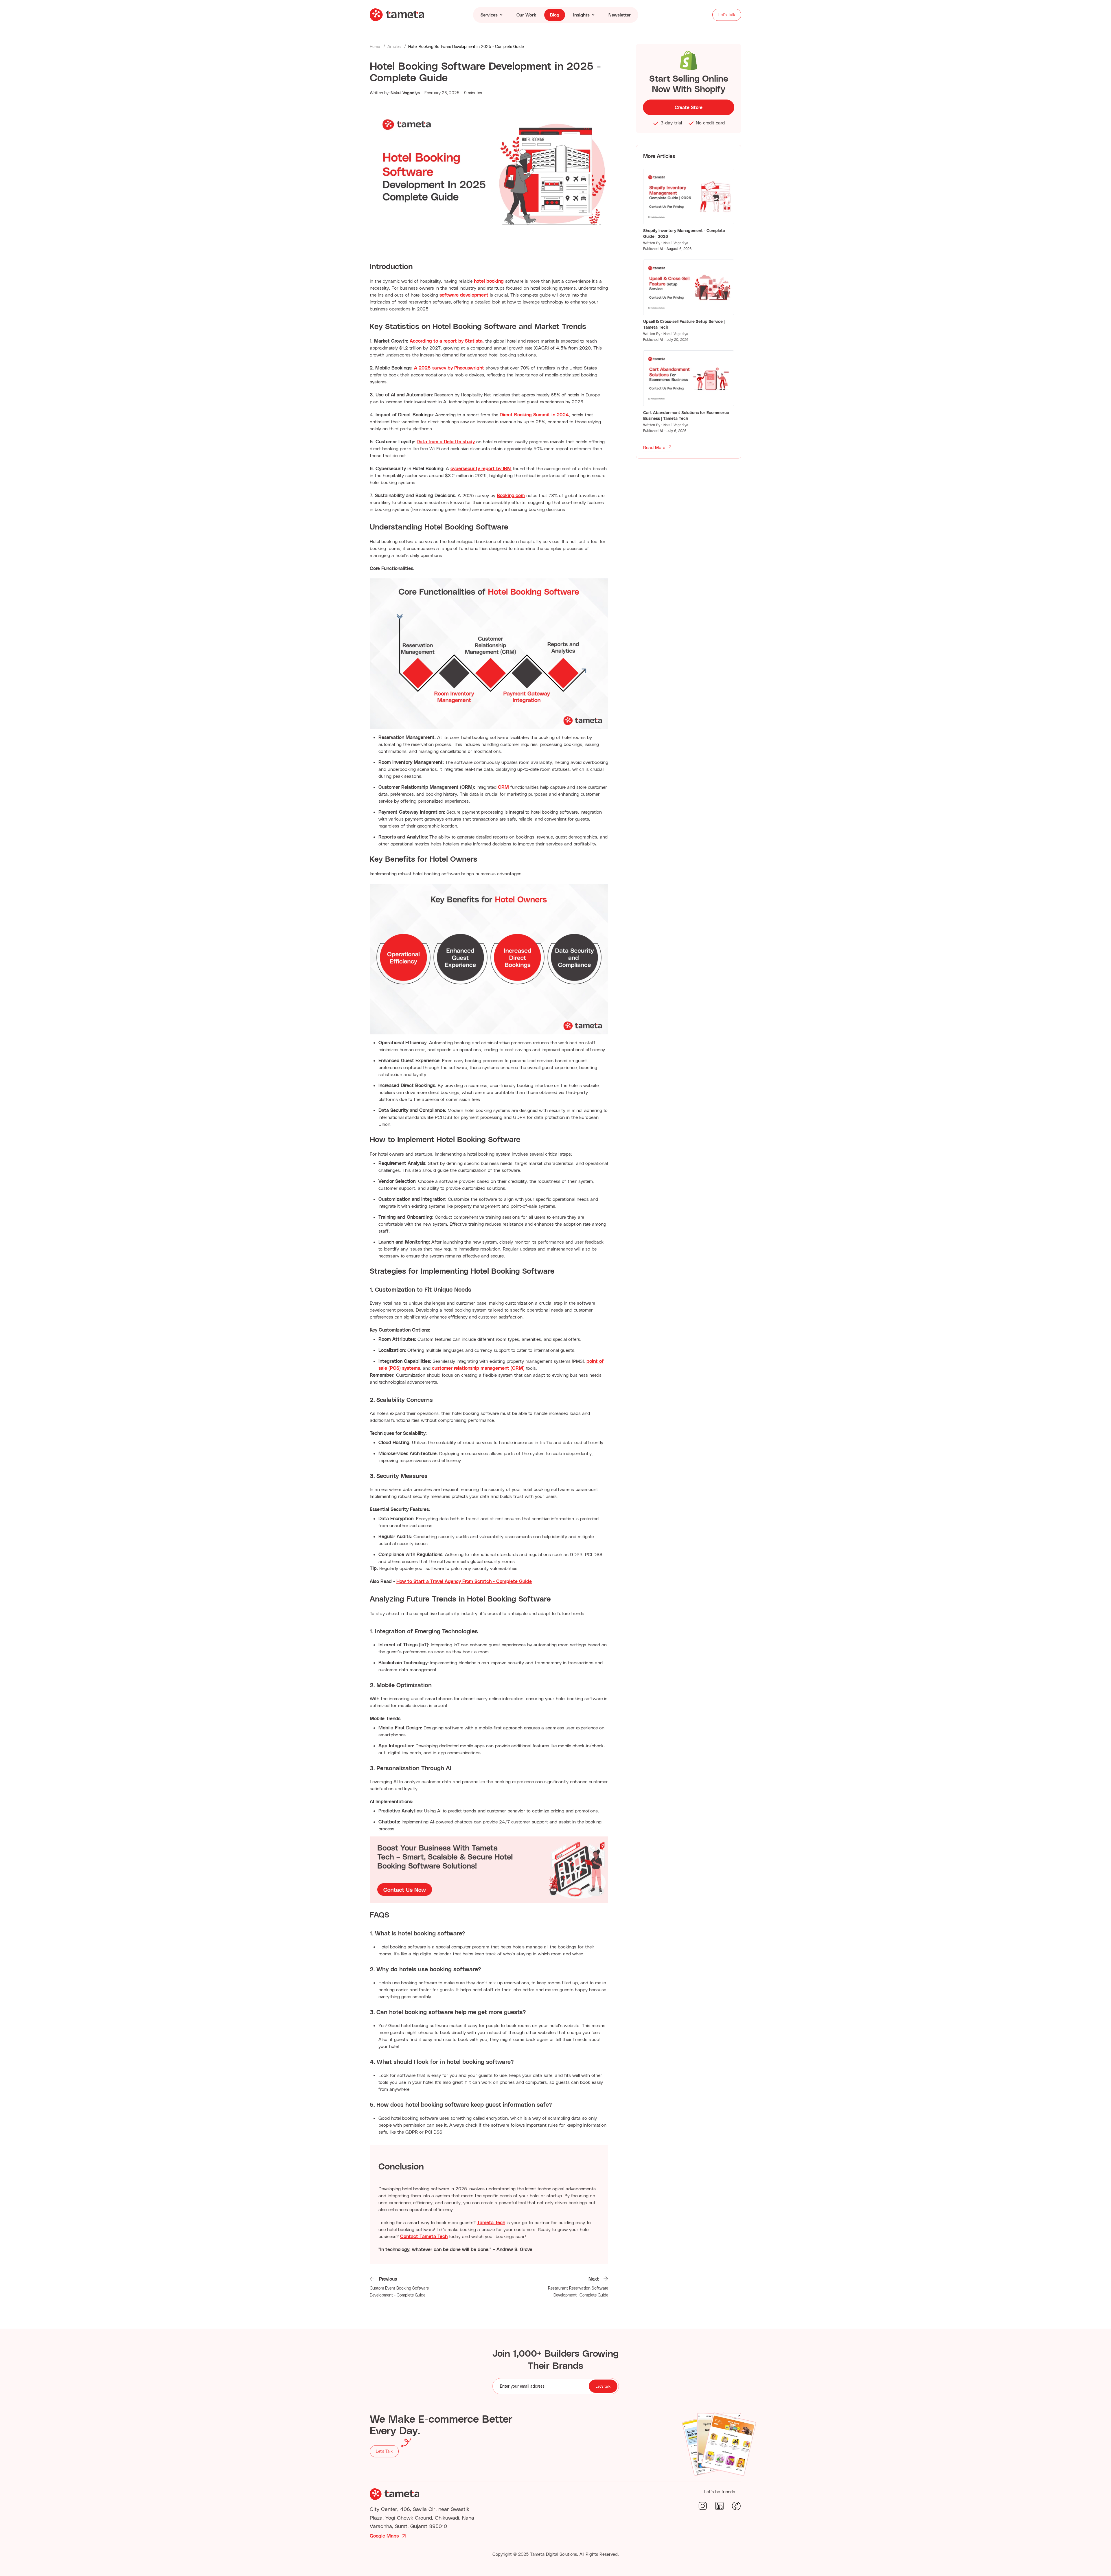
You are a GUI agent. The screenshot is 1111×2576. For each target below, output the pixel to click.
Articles (394, 46)
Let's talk (603, 2386)
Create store (689, 107)
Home (375, 46)
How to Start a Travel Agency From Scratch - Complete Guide (464, 1581)
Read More (654, 447)
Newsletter (620, 15)
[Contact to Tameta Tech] (489, 1870)
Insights (581, 15)
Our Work (526, 15)
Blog (555, 15)
